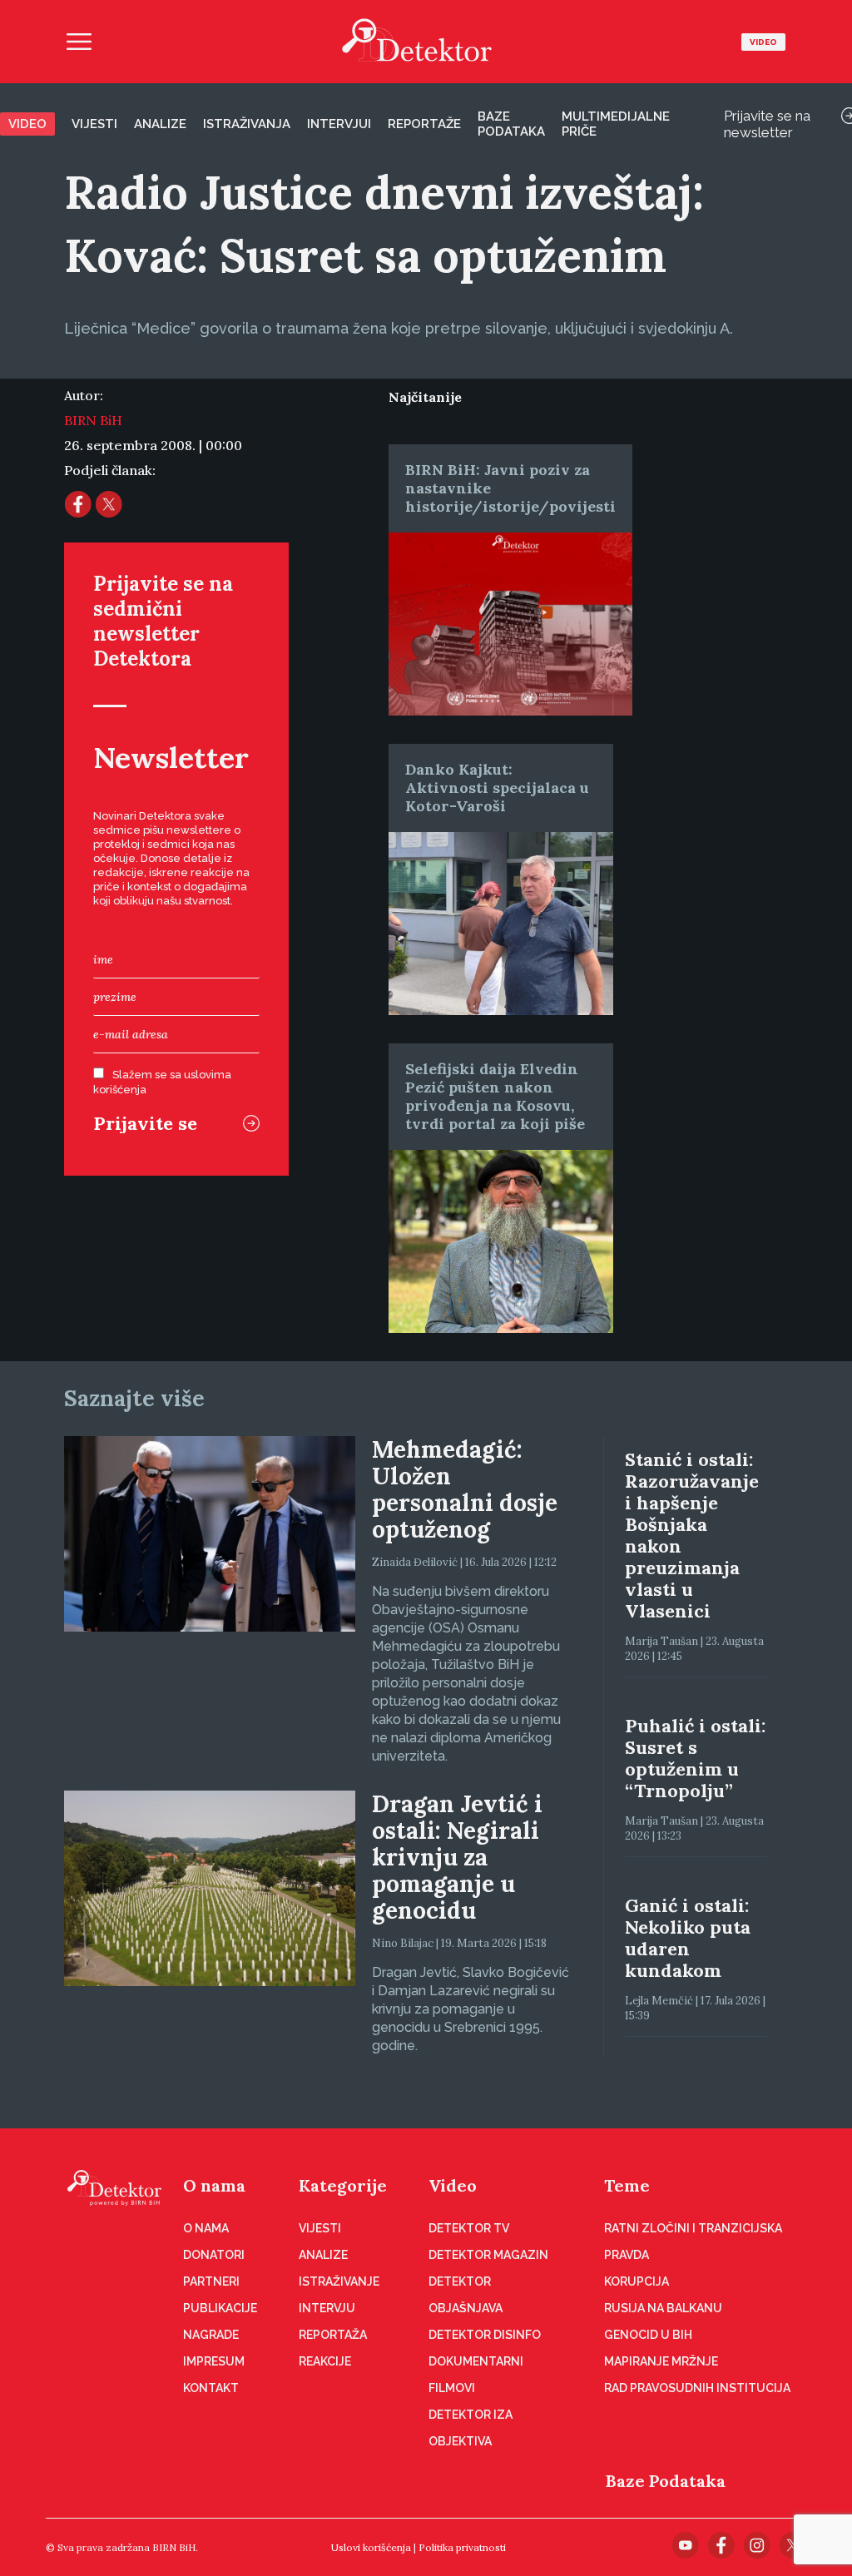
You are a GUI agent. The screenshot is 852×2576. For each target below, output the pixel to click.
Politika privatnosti (462, 2547)
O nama (214, 2185)
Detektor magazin (488, 2255)
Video (763, 42)
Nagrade (211, 2335)
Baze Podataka (666, 2481)
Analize (160, 124)
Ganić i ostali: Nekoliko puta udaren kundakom (688, 1938)
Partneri (211, 2281)
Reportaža (333, 2335)
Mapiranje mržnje (661, 2361)
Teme (627, 2185)
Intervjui (339, 124)
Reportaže (424, 124)
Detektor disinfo (485, 2335)
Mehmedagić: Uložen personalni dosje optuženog (465, 1489)
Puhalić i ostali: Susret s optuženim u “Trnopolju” (695, 1758)
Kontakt (211, 2388)
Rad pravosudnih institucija (697, 2388)
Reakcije (325, 2361)
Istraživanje (339, 2281)
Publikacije (220, 2308)
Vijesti (94, 124)
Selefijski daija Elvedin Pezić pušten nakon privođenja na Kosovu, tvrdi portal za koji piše (495, 1096)
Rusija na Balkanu (663, 2308)
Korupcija (637, 2281)
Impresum (214, 2361)
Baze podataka (511, 124)
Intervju (327, 2308)
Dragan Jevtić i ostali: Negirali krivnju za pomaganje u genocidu (457, 1857)
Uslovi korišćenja (371, 2547)
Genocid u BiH (648, 2335)
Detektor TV (469, 2228)
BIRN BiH (93, 420)
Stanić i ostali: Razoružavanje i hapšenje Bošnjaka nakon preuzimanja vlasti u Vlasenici (692, 1535)
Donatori (214, 2255)
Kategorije (343, 2185)
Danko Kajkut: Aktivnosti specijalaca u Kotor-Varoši (497, 788)
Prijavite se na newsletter (767, 124)
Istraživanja (247, 124)
